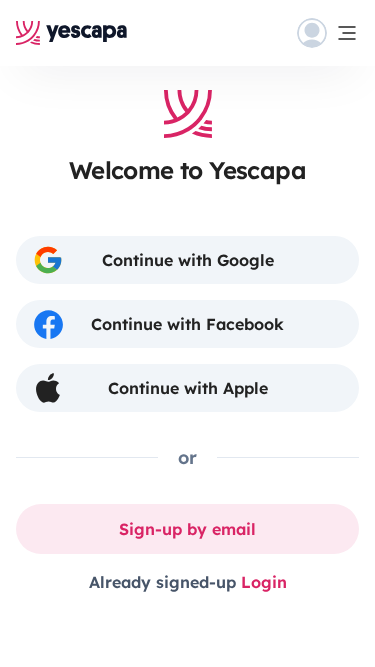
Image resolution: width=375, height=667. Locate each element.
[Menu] (328, 33)
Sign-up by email (187, 529)
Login (264, 582)
